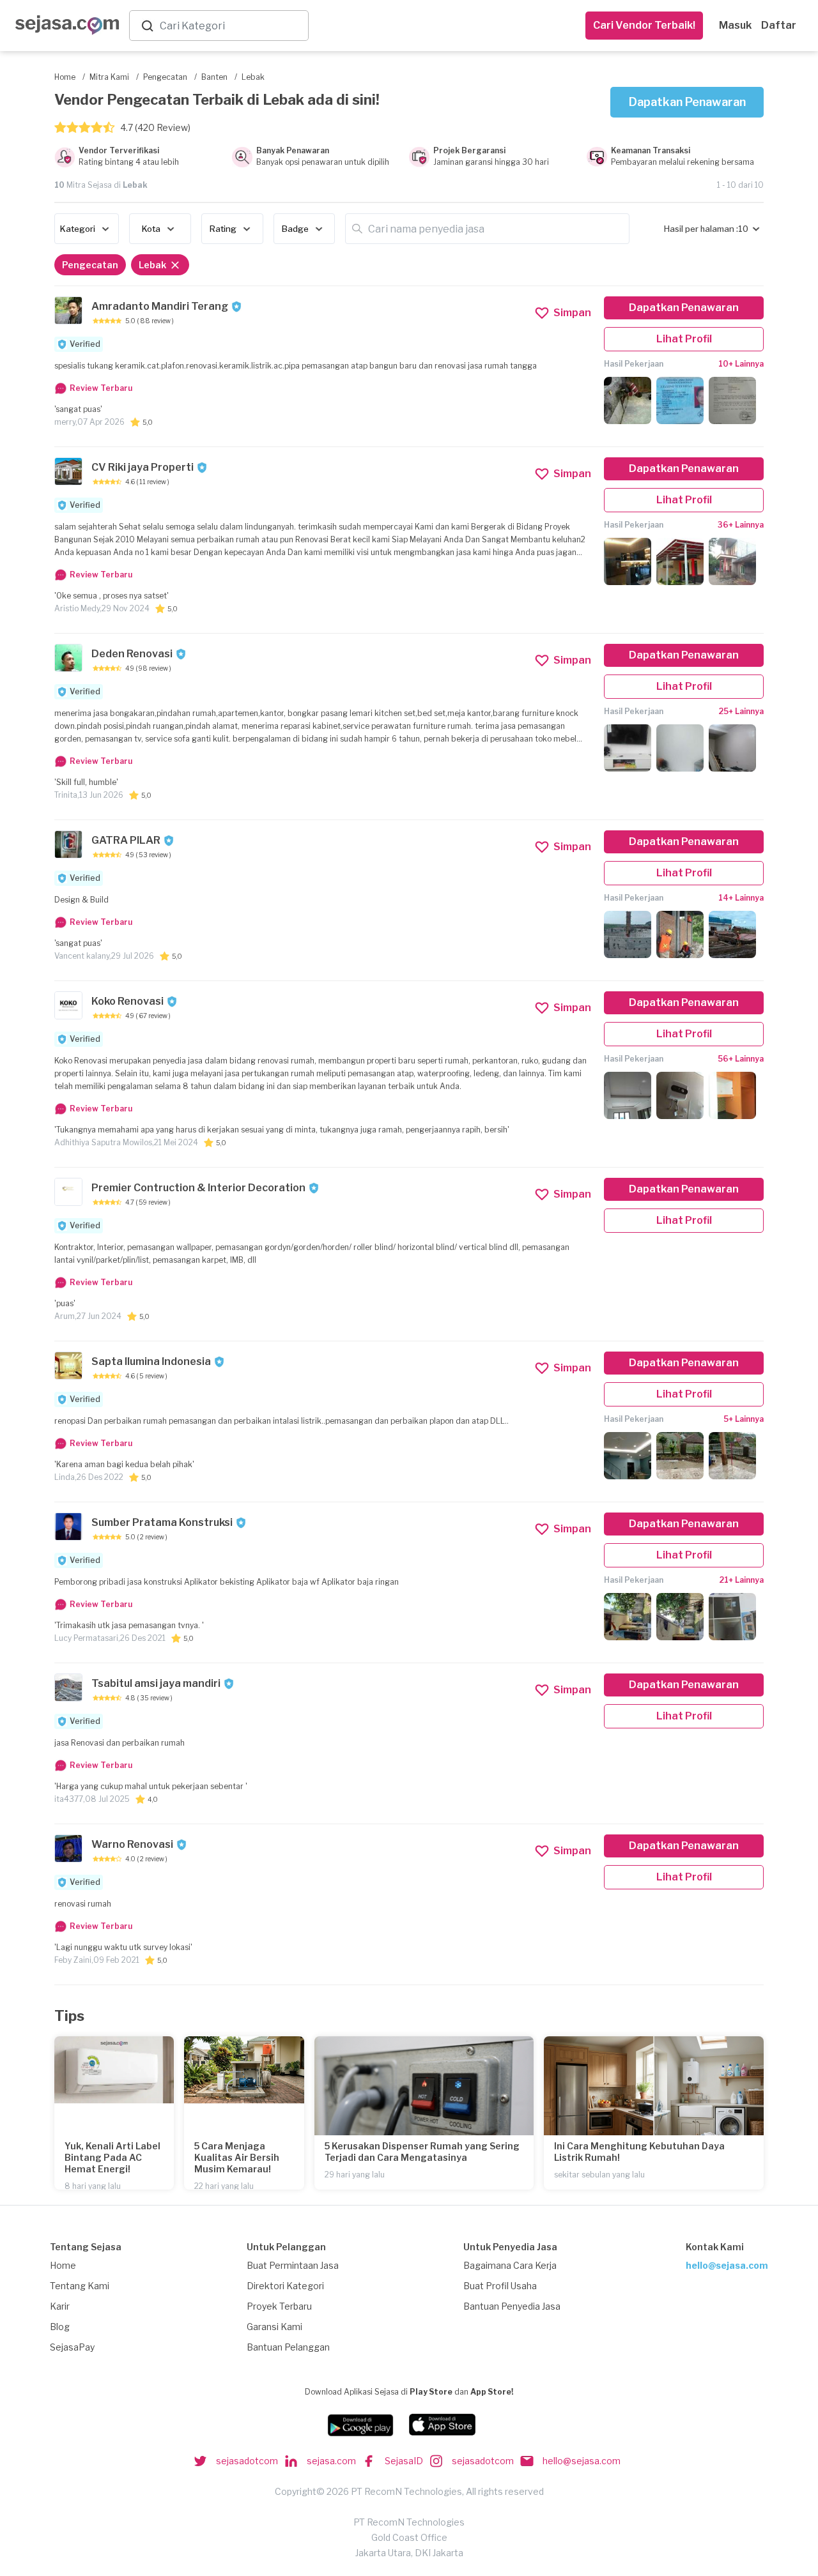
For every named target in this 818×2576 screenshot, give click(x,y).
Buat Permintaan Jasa (293, 2265)
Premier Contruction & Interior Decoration (198, 1188)
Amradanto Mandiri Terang (160, 306)
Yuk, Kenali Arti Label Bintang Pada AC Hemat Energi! (112, 2157)
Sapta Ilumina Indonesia (151, 1361)
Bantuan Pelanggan (288, 2347)
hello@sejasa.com (727, 2265)
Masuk (735, 25)
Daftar (779, 25)
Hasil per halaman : (701, 229)
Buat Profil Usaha (500, 2286)
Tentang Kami (80, 2286)
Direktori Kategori (285, 2286)
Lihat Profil (684, 339)
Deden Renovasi (132, 654)
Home (63, 2265)
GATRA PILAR (126, 840)
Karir (60, 2306)
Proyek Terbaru (279, 2306)
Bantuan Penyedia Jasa (512, 2306)
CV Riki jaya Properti (143, 467)
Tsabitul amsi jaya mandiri (156, 1683)
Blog (60, 2327)
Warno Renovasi (132, 1844)
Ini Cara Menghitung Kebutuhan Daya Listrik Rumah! (639, 2152)
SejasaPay (72, 2347)
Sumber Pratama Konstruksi (162, 1522)
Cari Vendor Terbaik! (644, 25)
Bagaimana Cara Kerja (510, 2265)
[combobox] (231, 26)
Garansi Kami (274, 2327)
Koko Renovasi (127, 1001)
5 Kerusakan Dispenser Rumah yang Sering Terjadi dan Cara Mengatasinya (422, 2152)
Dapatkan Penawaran (687, 102)
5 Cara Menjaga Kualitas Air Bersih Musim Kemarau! (237, 2157)
